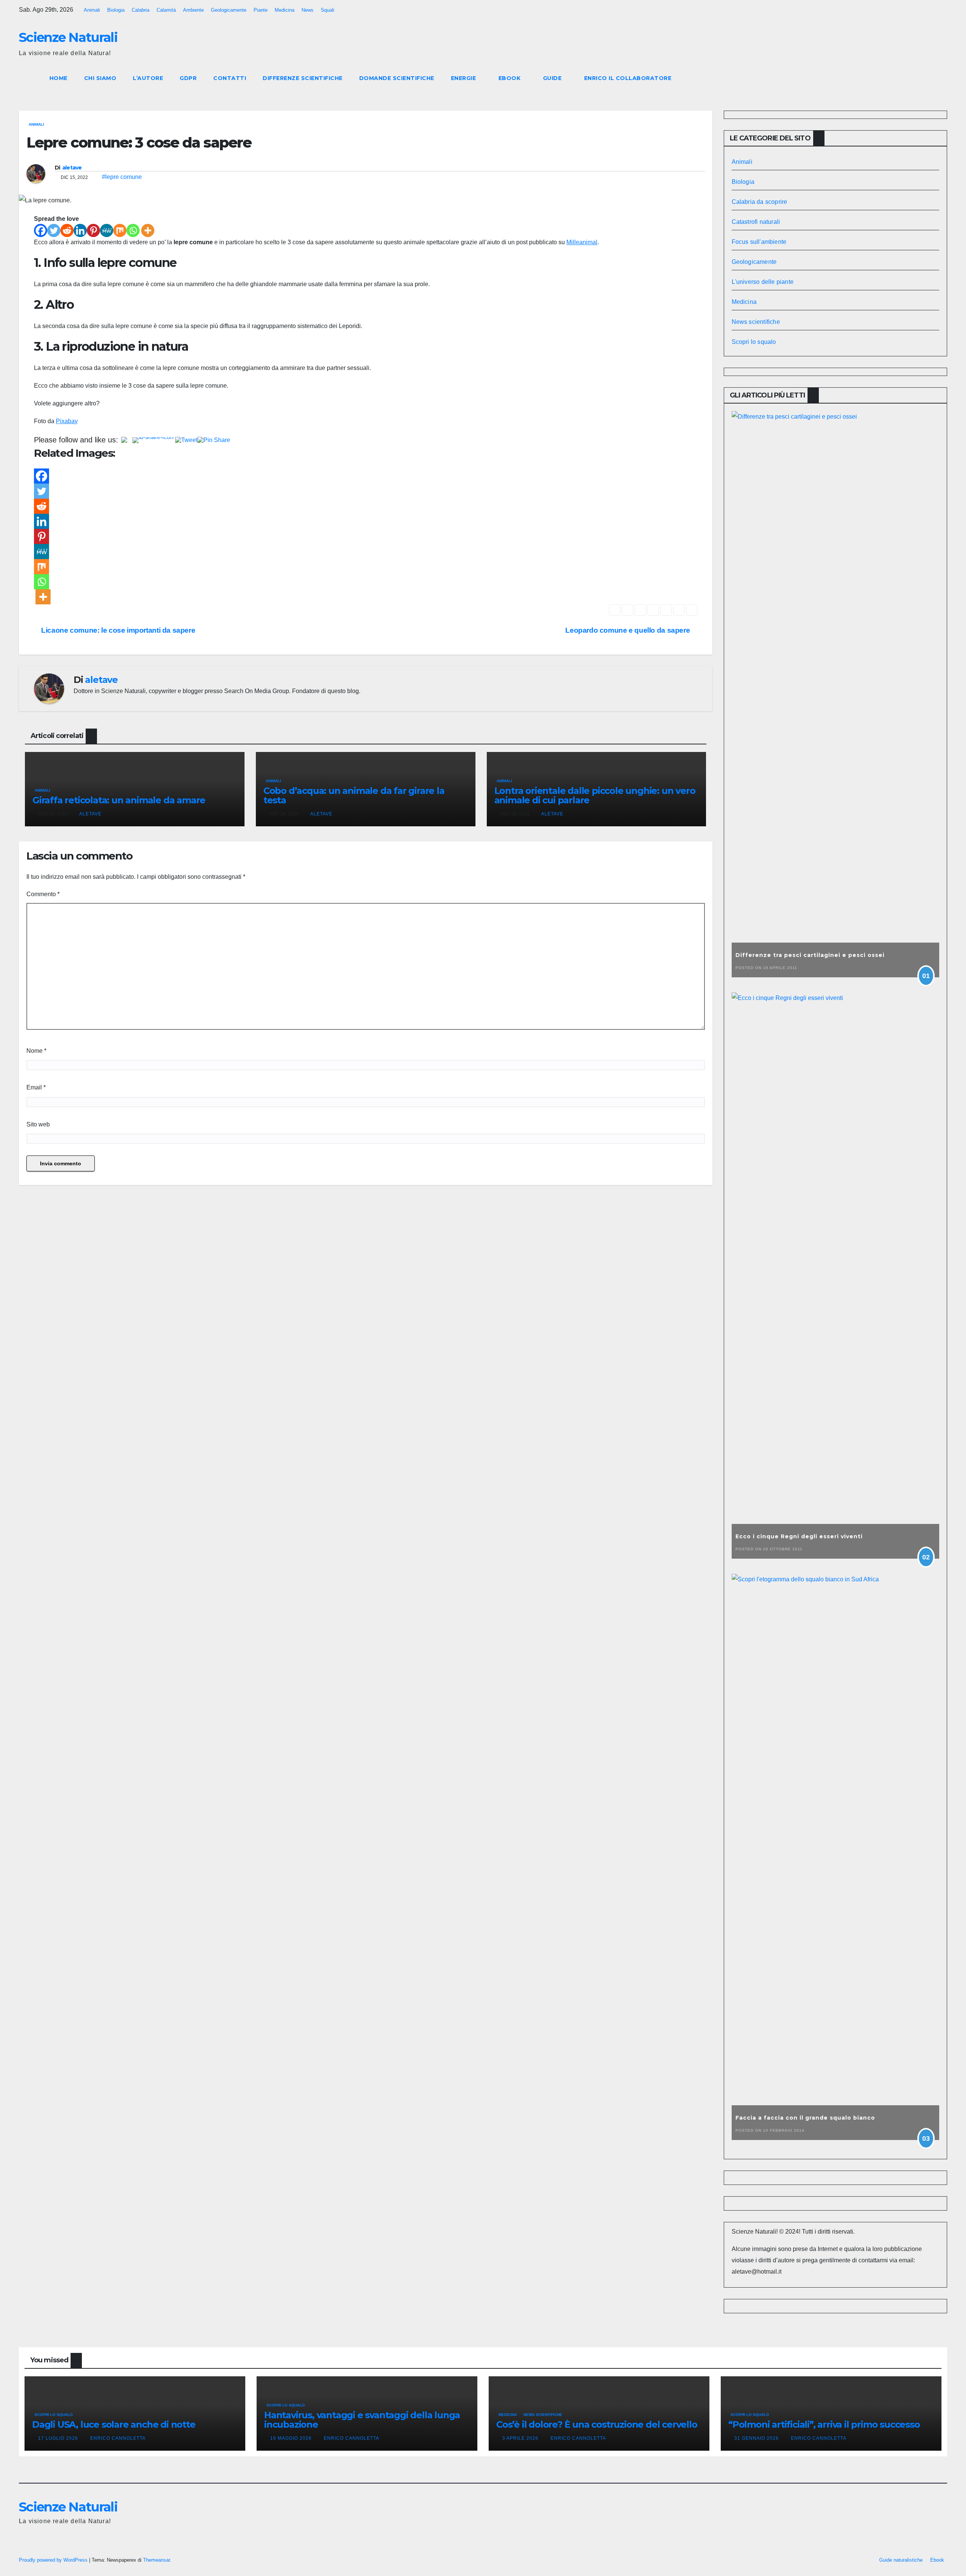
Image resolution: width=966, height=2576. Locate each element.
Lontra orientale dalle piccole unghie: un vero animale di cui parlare (595, 795)
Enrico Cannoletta (118, 2438)
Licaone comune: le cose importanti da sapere (117, 630)
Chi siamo (100, 78)
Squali (328, 10)
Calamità (166, 10)
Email (36, 1087)
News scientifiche (756, 322)
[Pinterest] (93, 230)
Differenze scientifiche (303, 78)
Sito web (38, 1124)
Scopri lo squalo (754, 342)
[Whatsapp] (133, 230)
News (308, 10)
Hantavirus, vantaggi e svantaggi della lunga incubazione (362, 2420)
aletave (72, 168)
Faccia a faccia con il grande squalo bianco (805, 2118)
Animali (92, 10)
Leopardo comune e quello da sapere (628, 630)
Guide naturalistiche (901, 2560)
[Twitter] (54, 230)
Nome (36, 1051)
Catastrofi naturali (756, 222)
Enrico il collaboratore (628, 78)
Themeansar (156, 2560)
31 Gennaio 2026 (757, 2438)
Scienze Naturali (68, 37)
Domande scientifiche (397, 78)
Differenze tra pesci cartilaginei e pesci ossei (810, 955)
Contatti (230, 78)
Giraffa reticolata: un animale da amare (119, 800)
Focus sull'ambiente (759, 242)
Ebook (510, 78)
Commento (43, 894)
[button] (928, 78)
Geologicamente (229, 10)
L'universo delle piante (763, 282)
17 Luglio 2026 (59, 2438)
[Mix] (120, 230)
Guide (553, 78)
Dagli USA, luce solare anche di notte (114, 2424)
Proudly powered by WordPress (54, 2560)
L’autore (148, 78)
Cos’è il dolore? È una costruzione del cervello (597, 2424)
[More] (148, 230)
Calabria (141, 10)
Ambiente (193, 10)
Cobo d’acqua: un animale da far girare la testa (354, 795)
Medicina (285, 10)
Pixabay (67, 421)
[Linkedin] (80, 230)
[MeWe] (107, 230)
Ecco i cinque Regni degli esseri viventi (799, 1536)
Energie (464, 78)
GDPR (188, 78)
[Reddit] (67, 230)
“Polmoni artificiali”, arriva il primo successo (824, 2424)
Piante (261, 10)
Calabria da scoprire (760, 202)
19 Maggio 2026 (292, 2438)
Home (58, 78)
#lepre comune (122, 177)
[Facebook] (41, 230)
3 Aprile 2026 (521, 2438)
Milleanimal (582, 242)
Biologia (116, 10)
